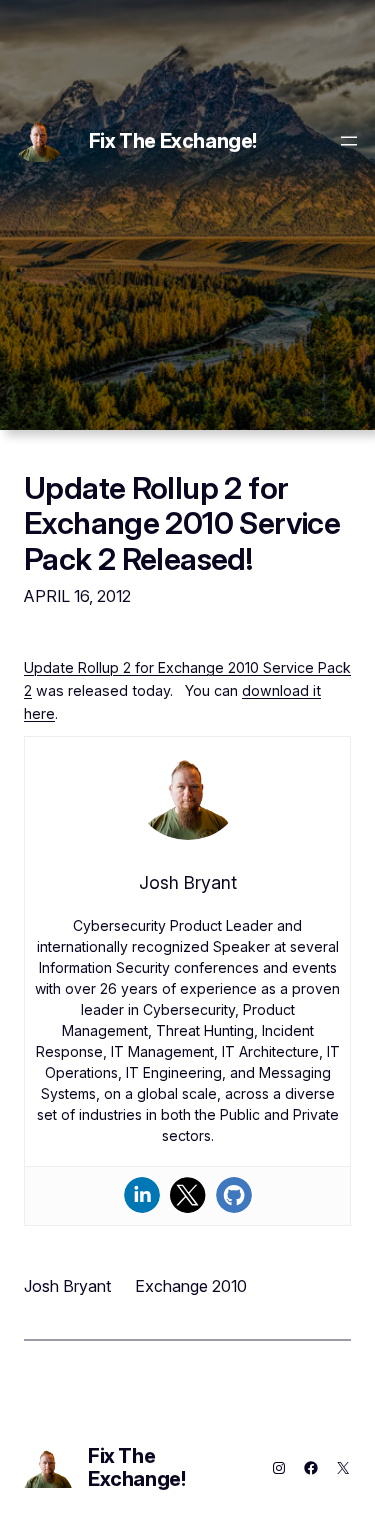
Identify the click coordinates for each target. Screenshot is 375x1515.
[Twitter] (188, 1195)
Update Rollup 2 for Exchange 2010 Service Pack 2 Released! (182, 523)
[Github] (234, 1195)
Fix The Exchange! (173, 141)
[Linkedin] (142, 1195)
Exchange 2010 (191, 1286)
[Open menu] (349, 141)
